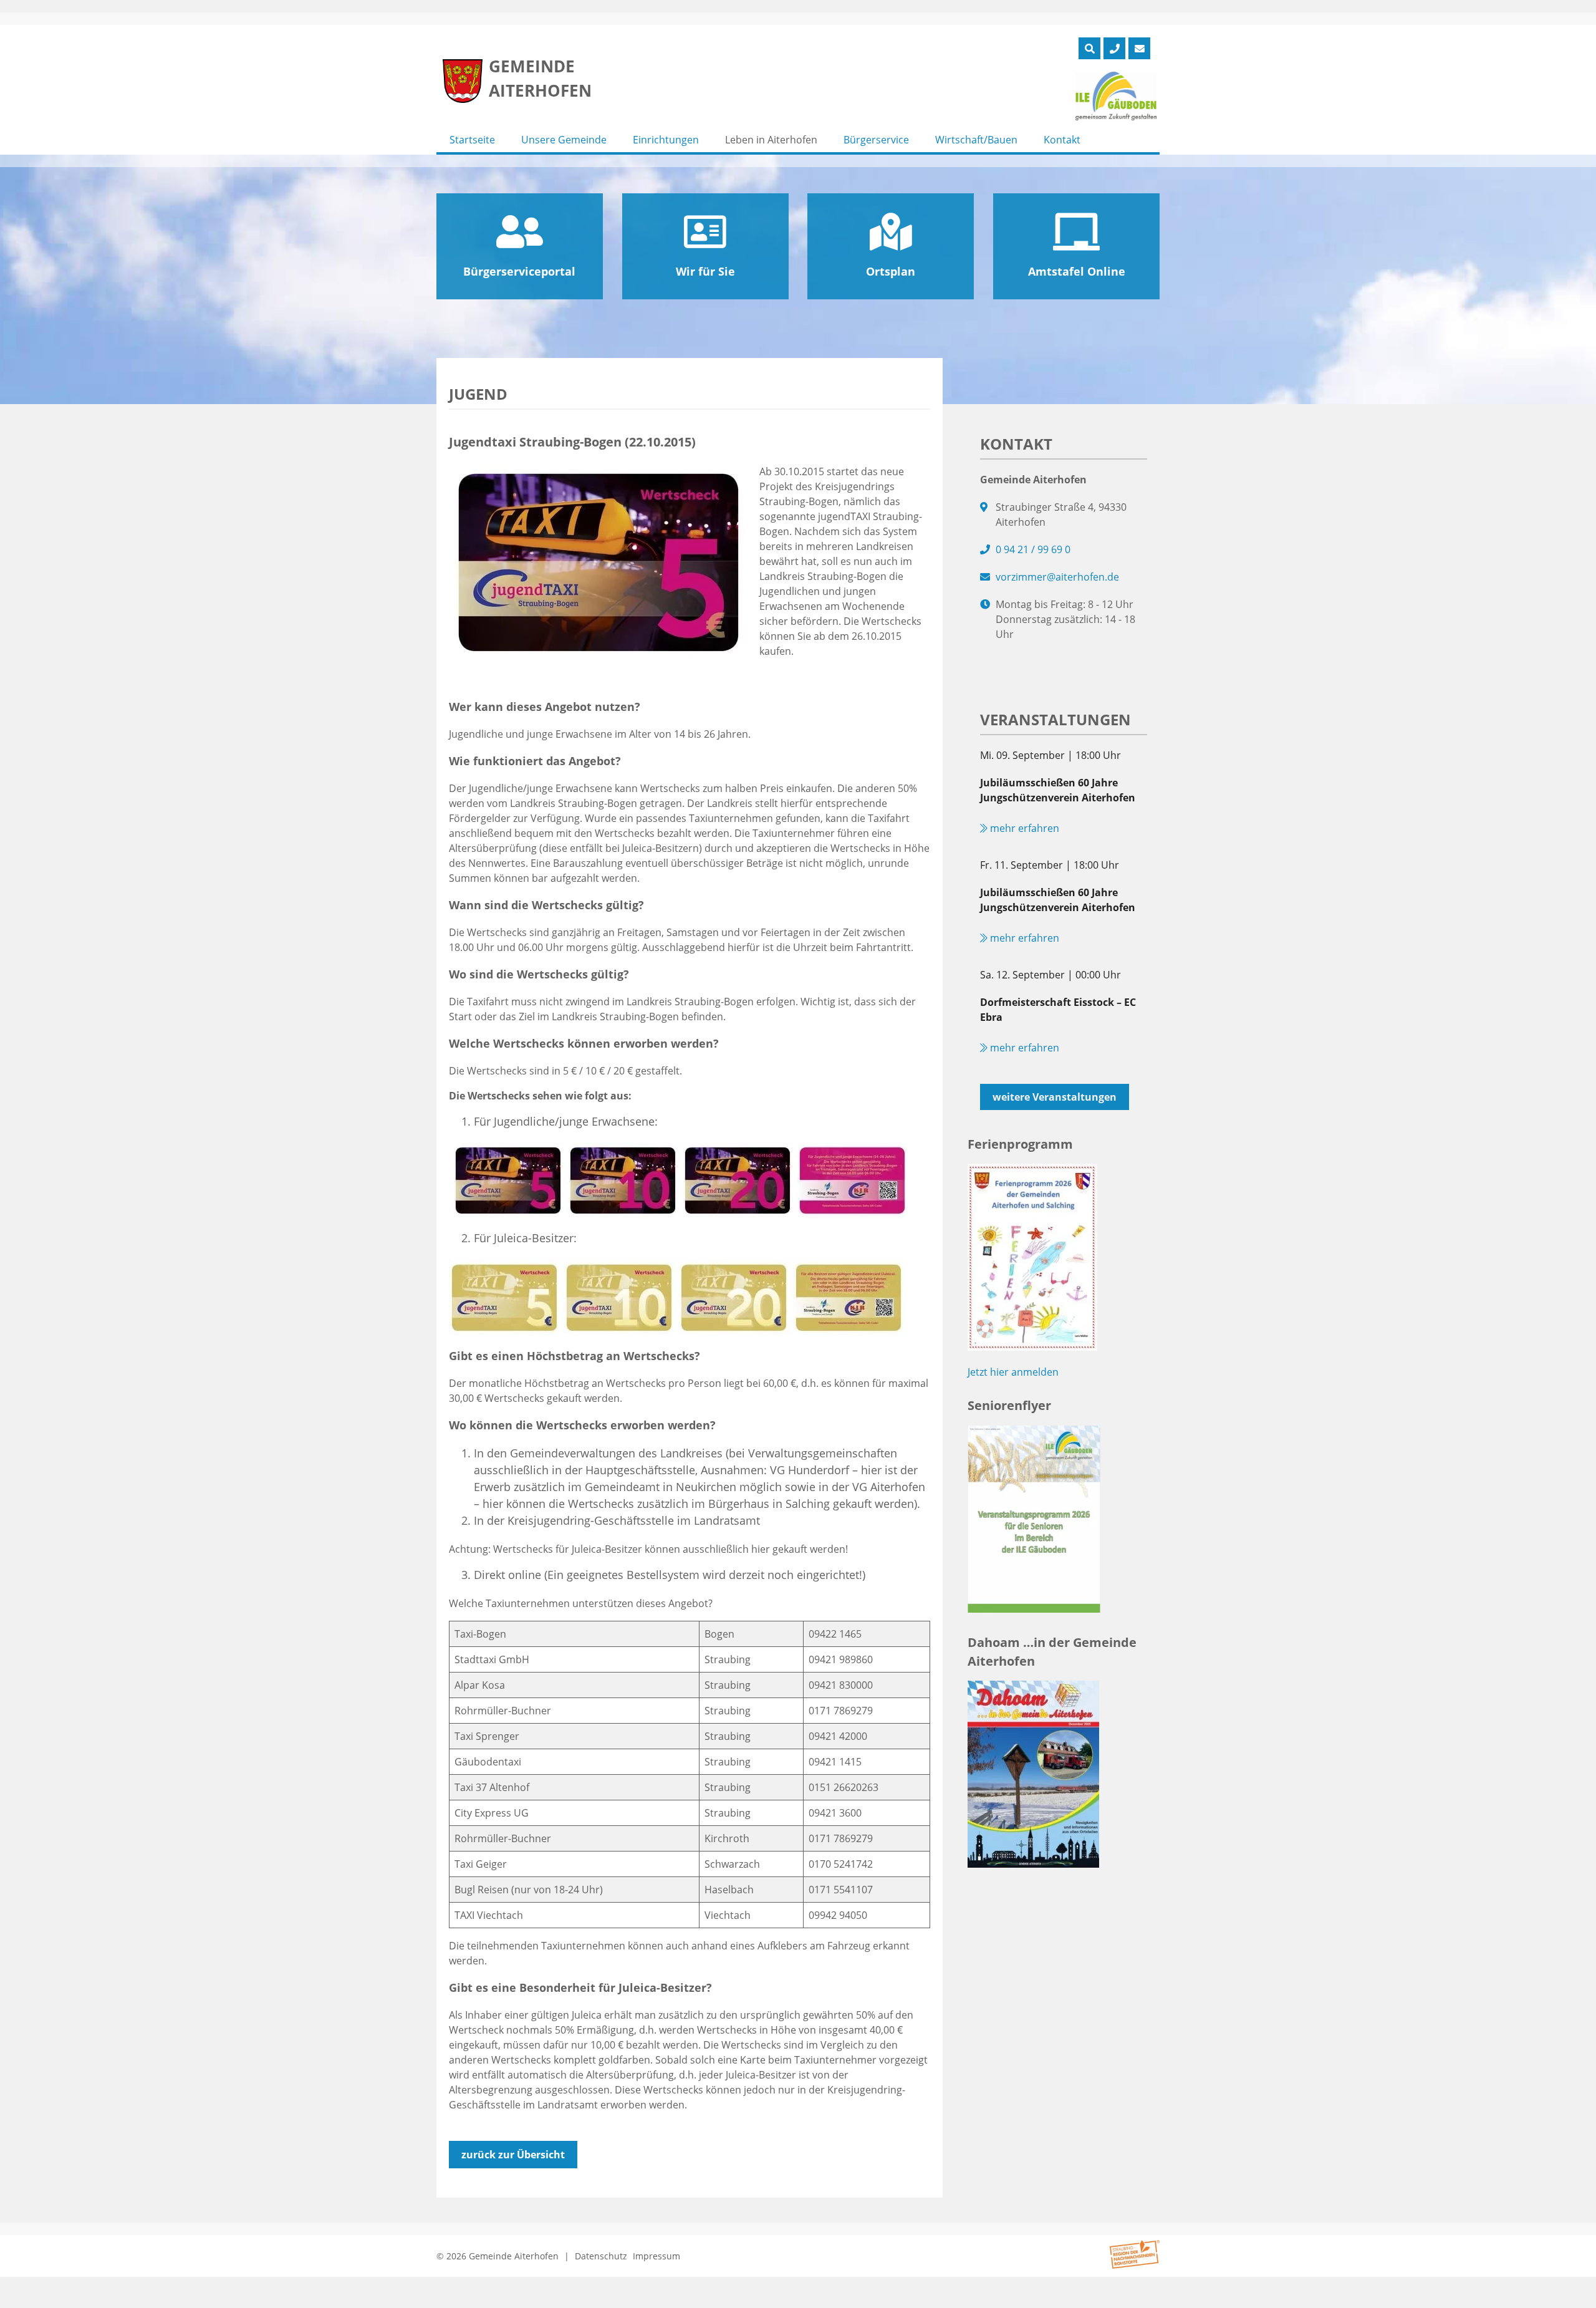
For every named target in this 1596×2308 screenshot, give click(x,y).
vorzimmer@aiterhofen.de (1057, 577)
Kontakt (1062, 140)
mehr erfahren (1023, 828)
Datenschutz (601, 2256)
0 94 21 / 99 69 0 (1033, 549)
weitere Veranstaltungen (1055, 1097)
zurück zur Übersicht (513, 2155)
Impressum (656, 2256)
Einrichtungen (666, 140)
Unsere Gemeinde (564, 140)
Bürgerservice (876, 140)
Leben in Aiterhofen (771, 140)
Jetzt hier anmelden (1013, 1372)
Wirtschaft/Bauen (976, 140)
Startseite (472, 140)
